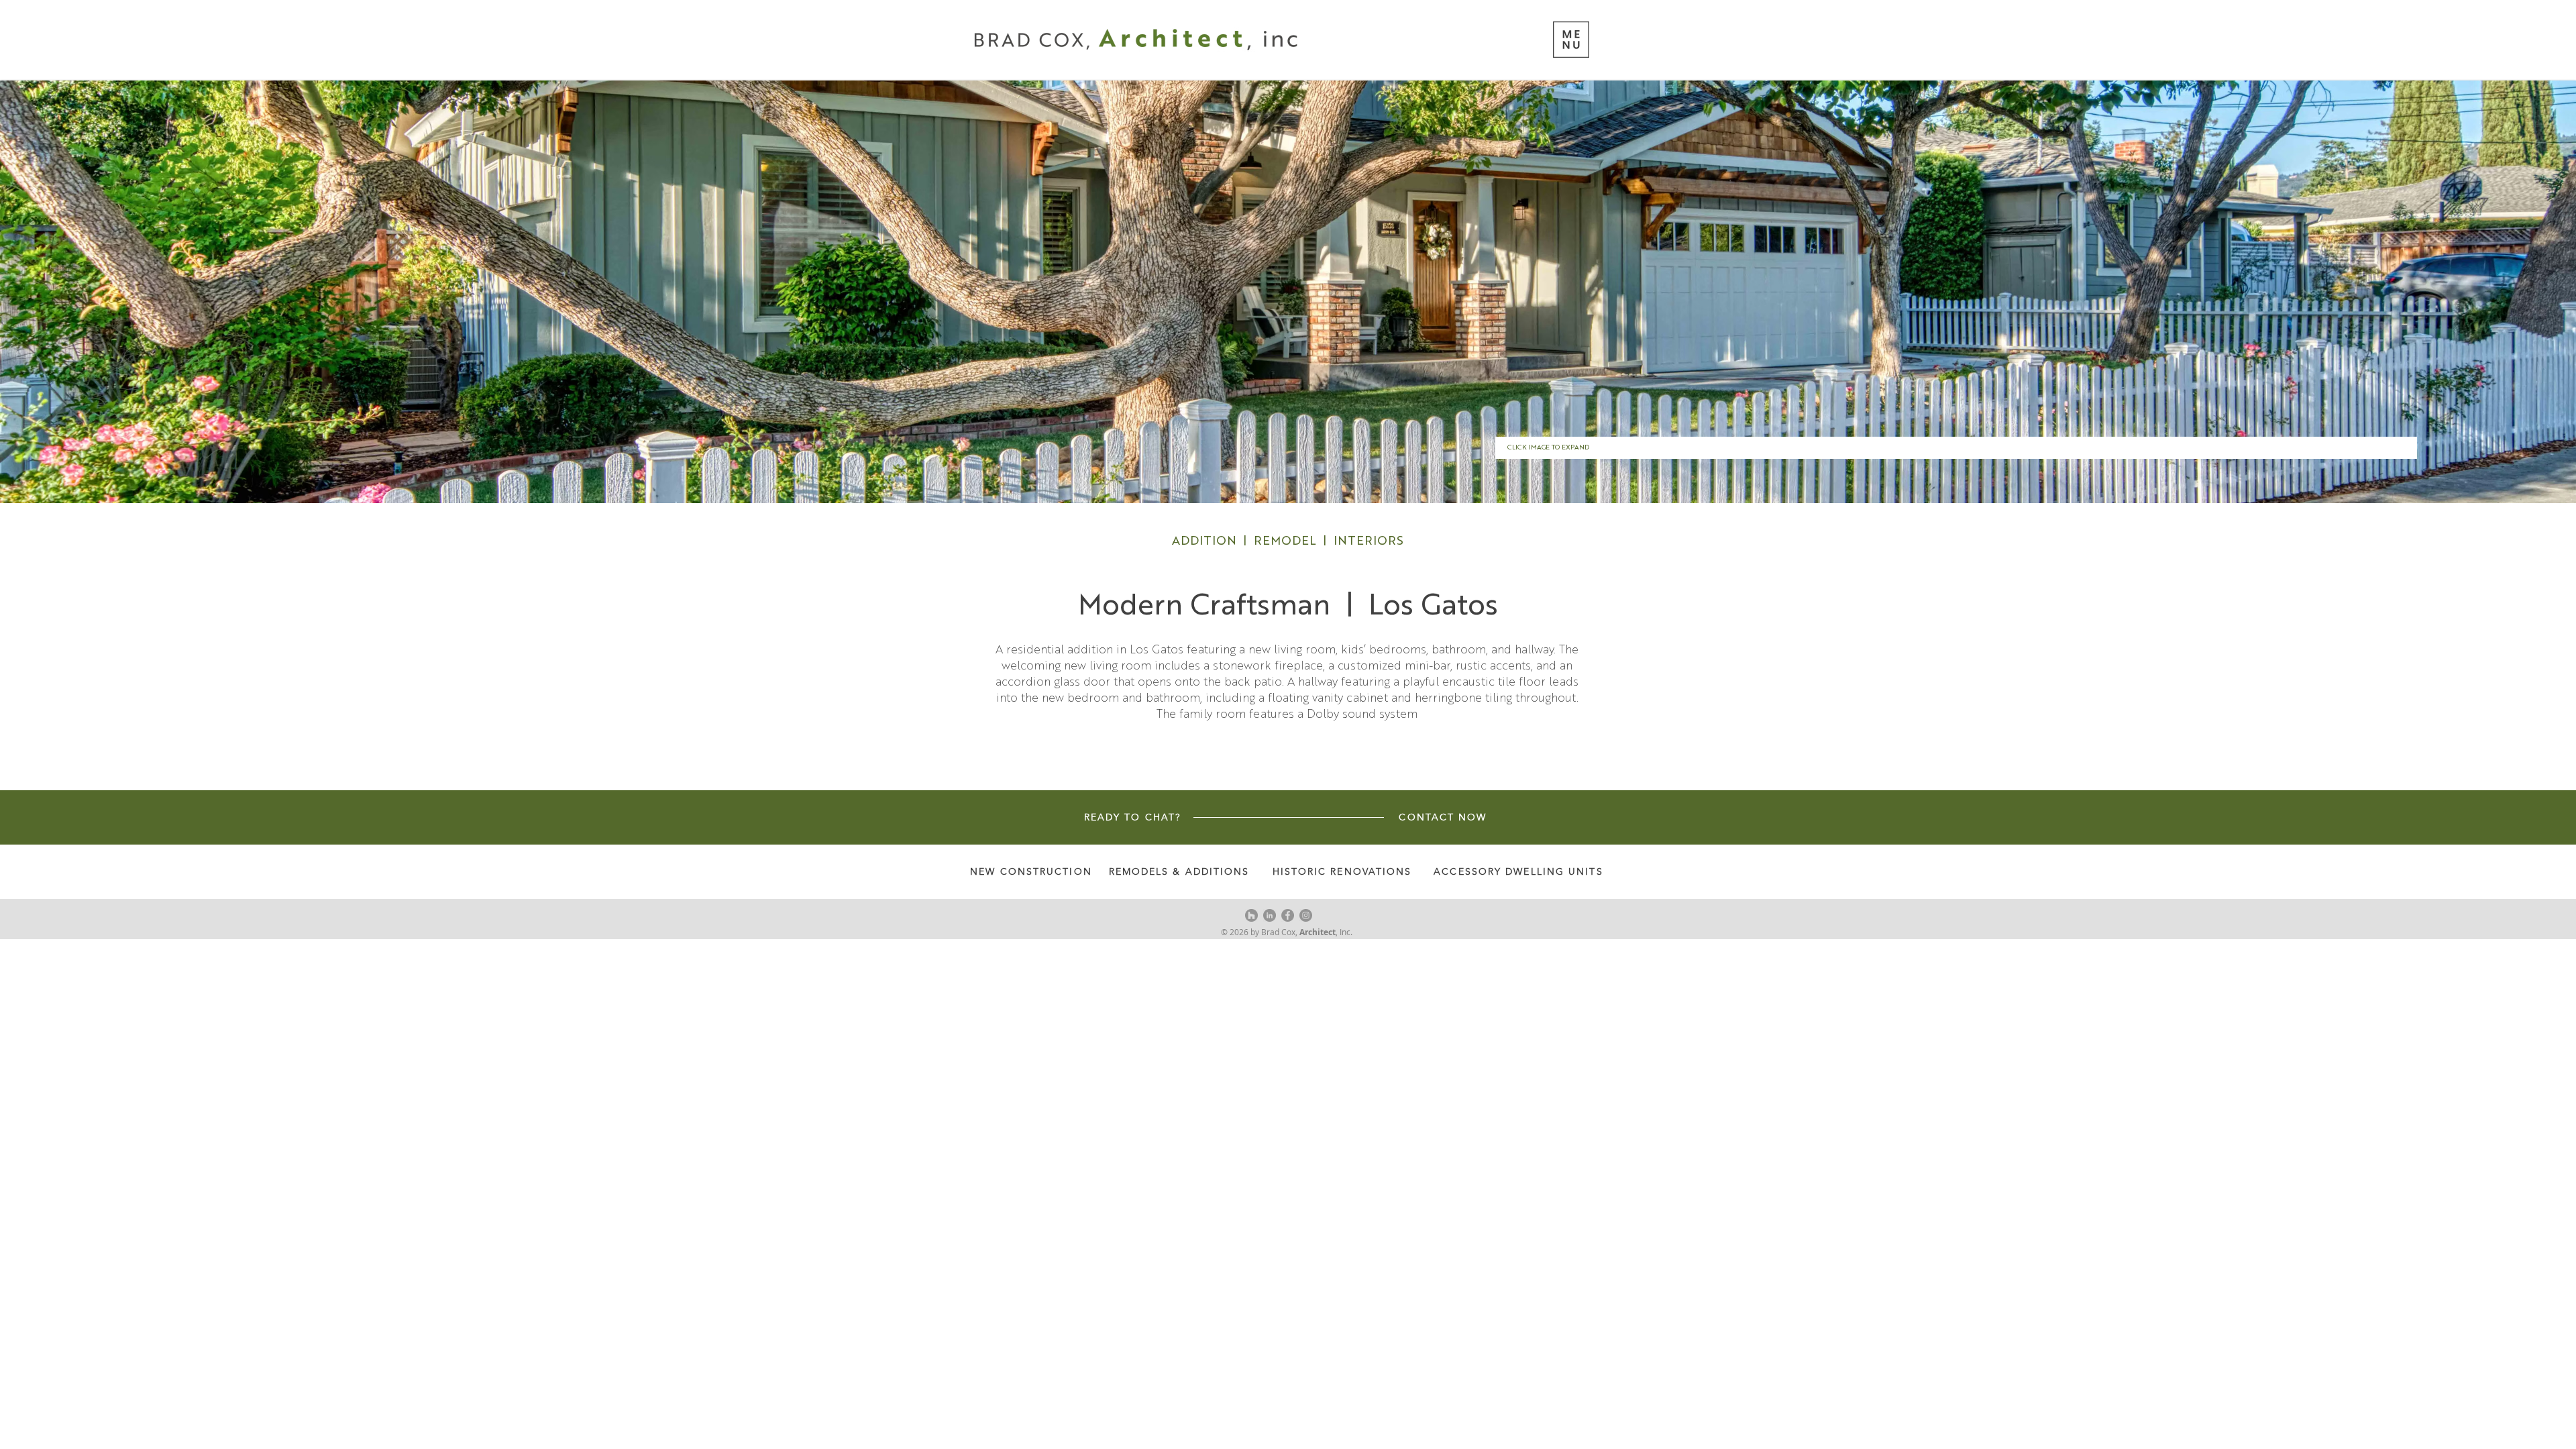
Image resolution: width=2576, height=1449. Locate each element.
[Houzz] (1251, 915)
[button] (1571, 40)
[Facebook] (1288, 915)
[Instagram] (1306, 915)
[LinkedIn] (1270, 915)
